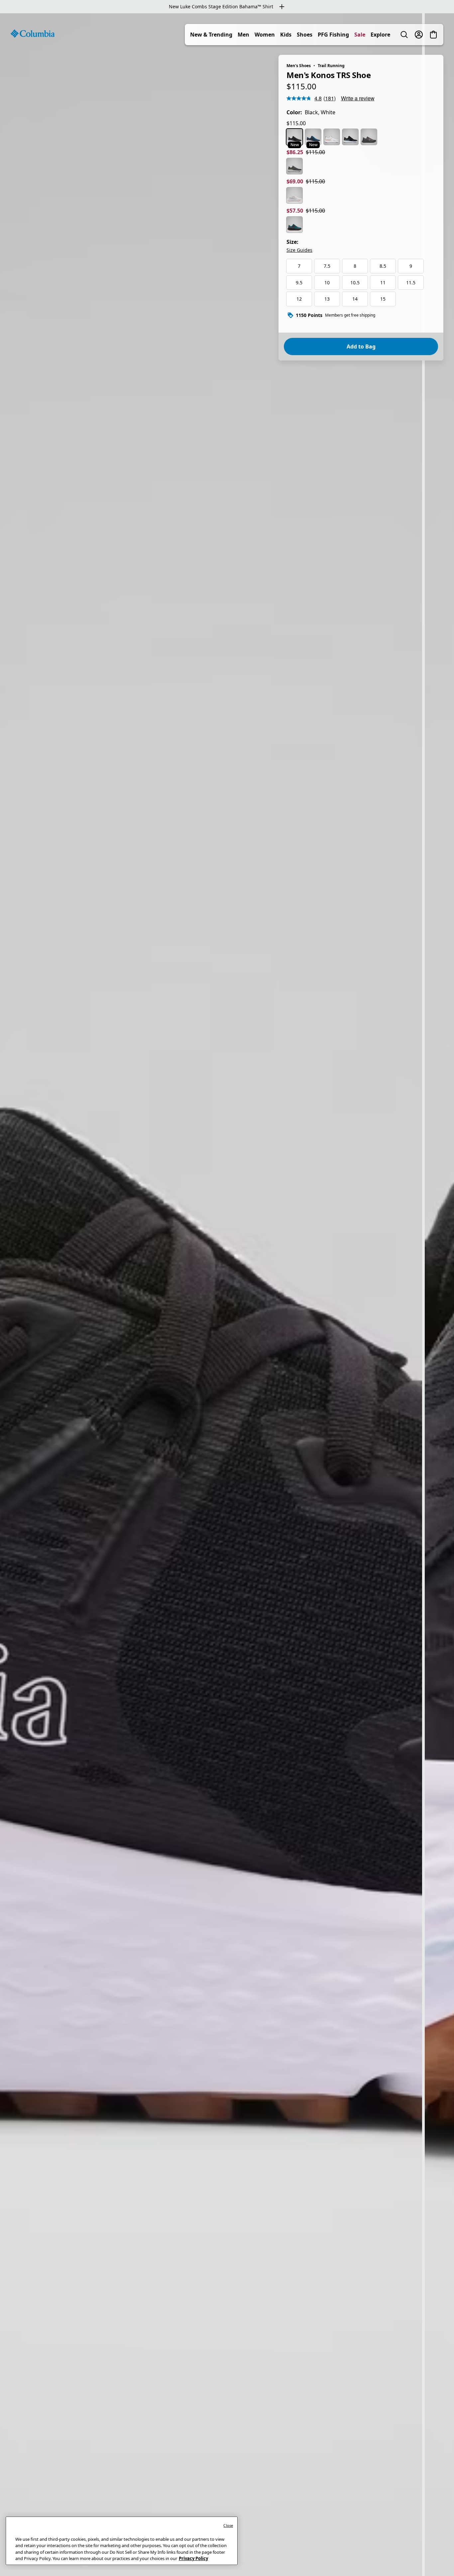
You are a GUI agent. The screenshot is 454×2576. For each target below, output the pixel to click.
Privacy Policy (193, 2558)
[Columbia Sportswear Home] (33, 34)
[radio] (294, 137)
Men (243, 35)
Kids (286, 35)
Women (265, 35)
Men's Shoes (299, 66)
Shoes (305, 35)
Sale (360, 35)
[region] (227, 1295)
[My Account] (419, 35)
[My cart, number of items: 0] (433, 35)
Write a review (358, 98)
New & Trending (211, 35)
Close (228, 2525)
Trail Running (331, 66)
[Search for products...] (404, 35)
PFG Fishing (333, 35)
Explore (380, 35)
